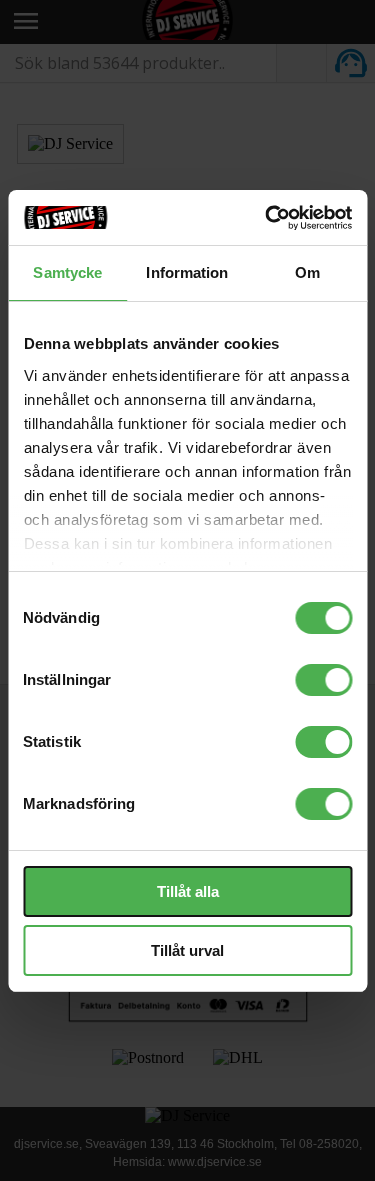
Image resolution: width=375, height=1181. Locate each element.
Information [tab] (187, 272)
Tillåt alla (188, 891)
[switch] (323, 680)
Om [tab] (307, 272)
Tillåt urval (187, 950)
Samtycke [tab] (67, 272)
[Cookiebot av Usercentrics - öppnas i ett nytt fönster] (267, 218)
